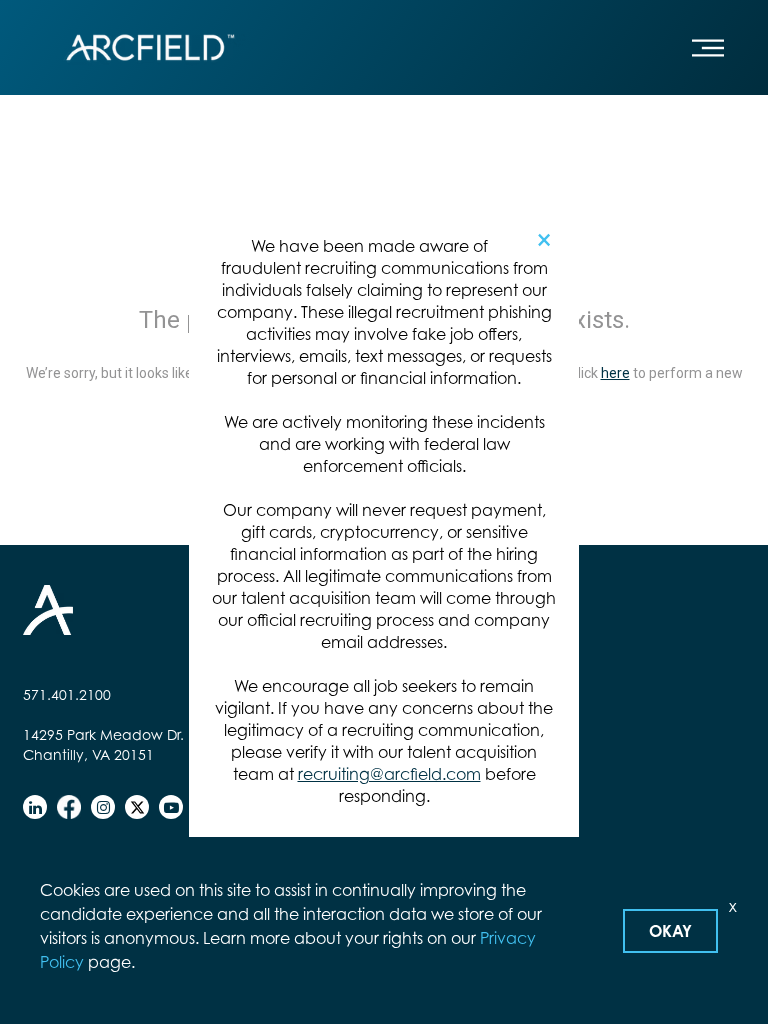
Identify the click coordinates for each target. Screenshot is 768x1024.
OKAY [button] (670, 931)
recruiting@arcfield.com (389, 774)
